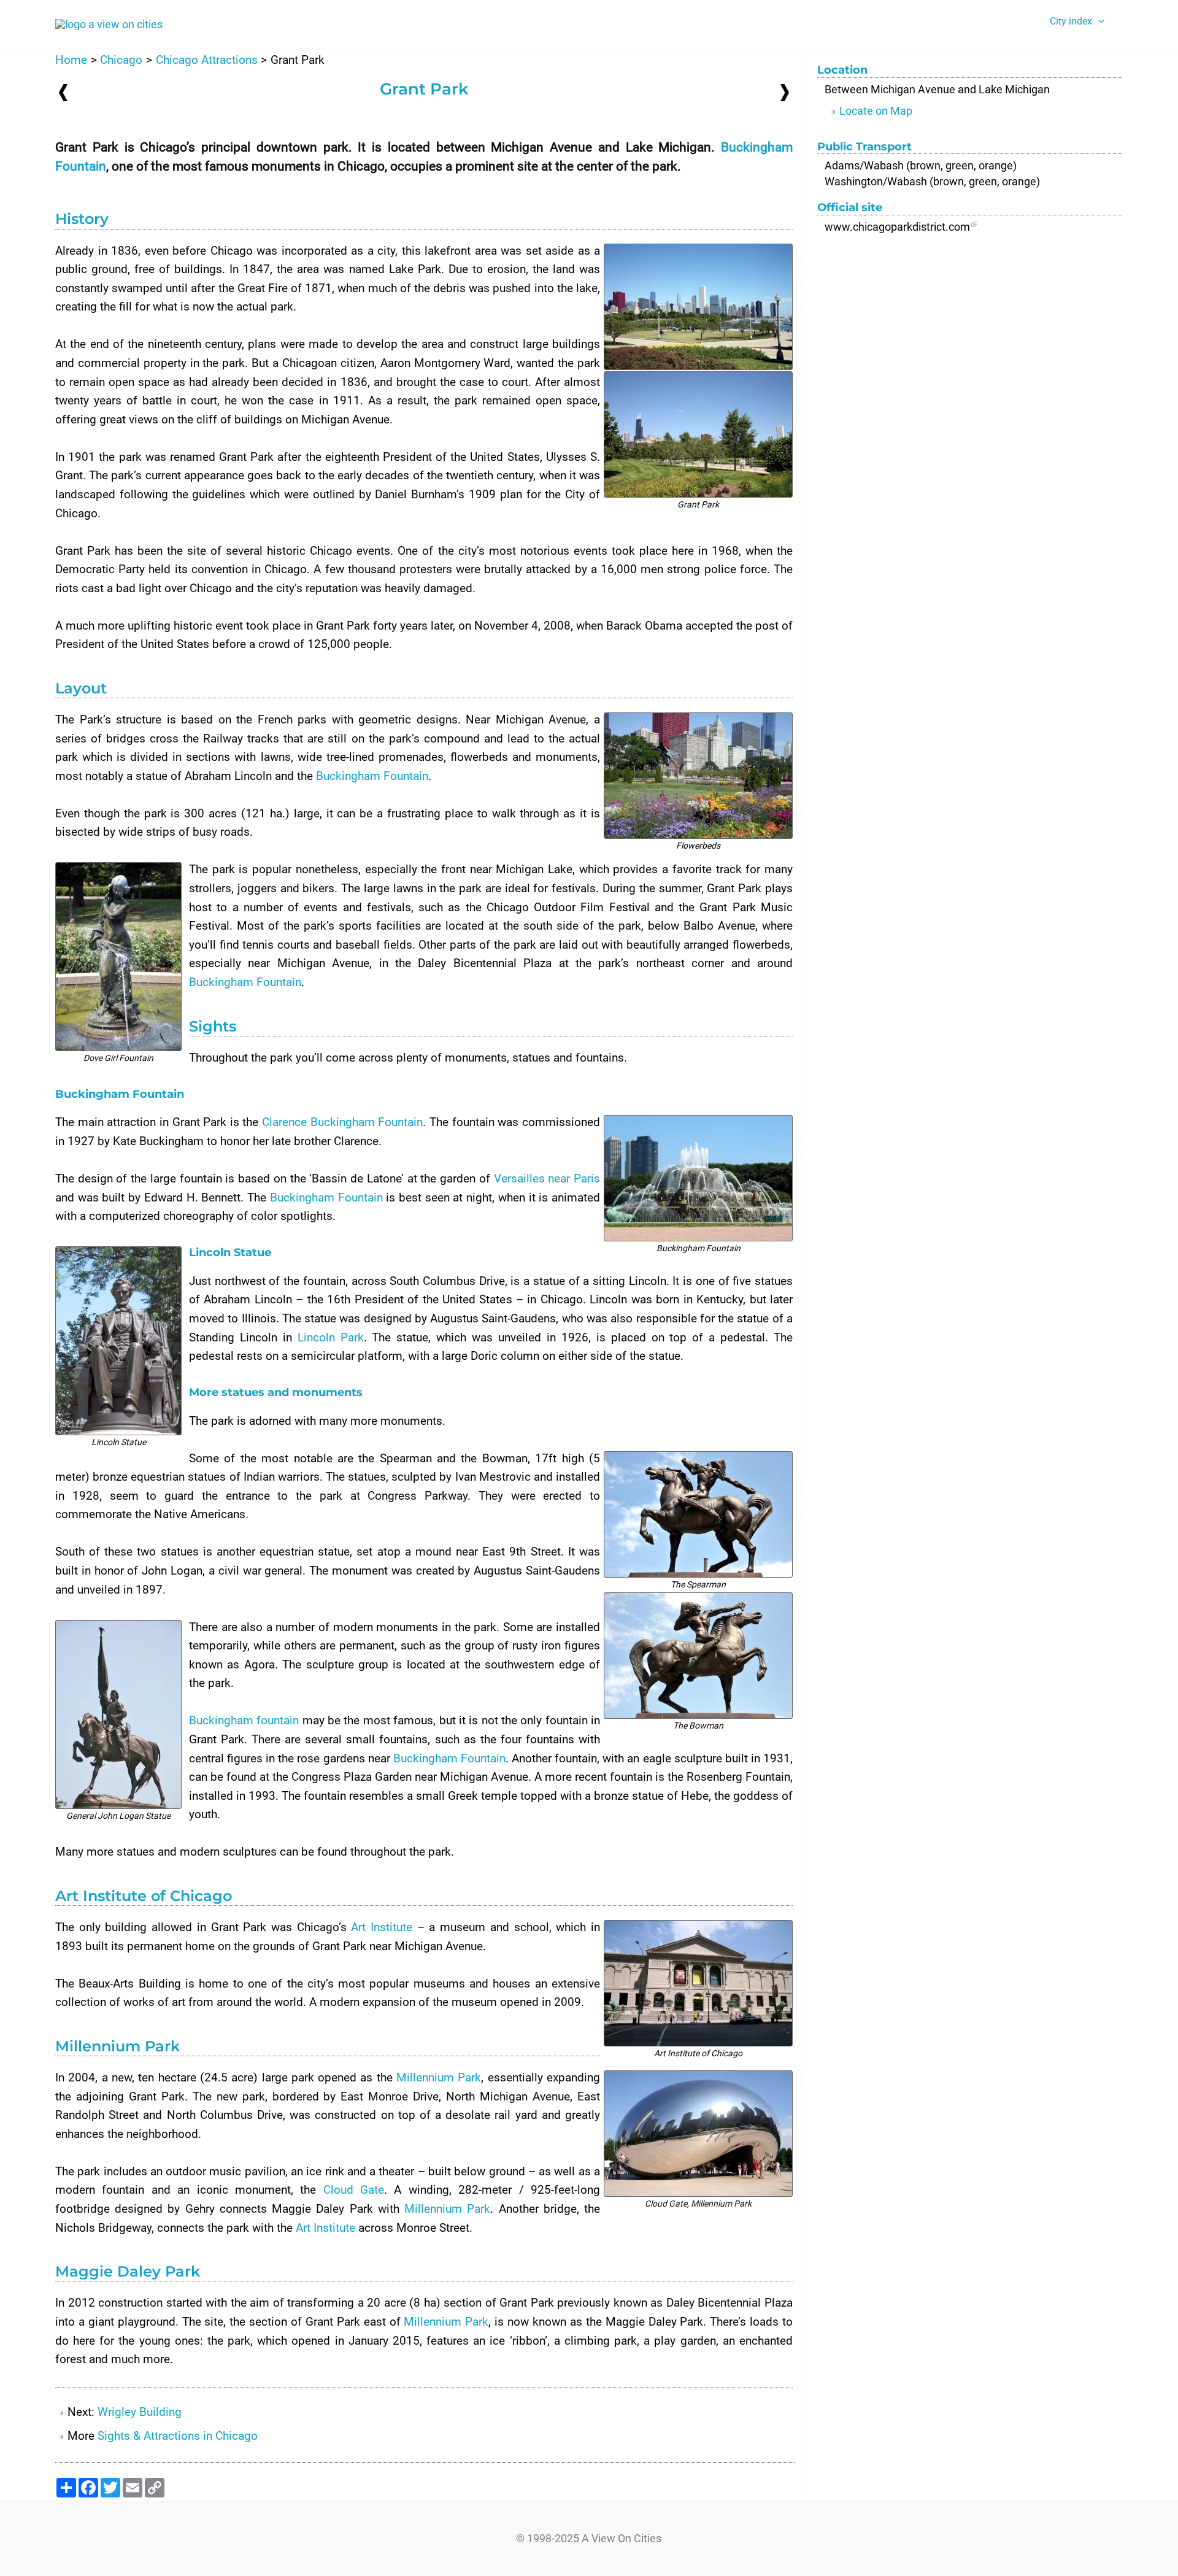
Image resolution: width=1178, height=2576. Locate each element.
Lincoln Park (331, 1337)
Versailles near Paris (547, 1178)
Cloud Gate (666, 2204)
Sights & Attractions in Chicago (178, 2436)
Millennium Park (721, 2204)
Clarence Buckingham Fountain (342, 1122)
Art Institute (382, 1927)
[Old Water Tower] (63, 92)
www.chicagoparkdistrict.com (897, 227)
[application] (1098, 21)
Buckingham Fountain (372, 776)
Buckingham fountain (244, 1720)
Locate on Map (876, 111)
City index (1071, 21)
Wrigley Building (140, 2412)
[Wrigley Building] (785, 92)
